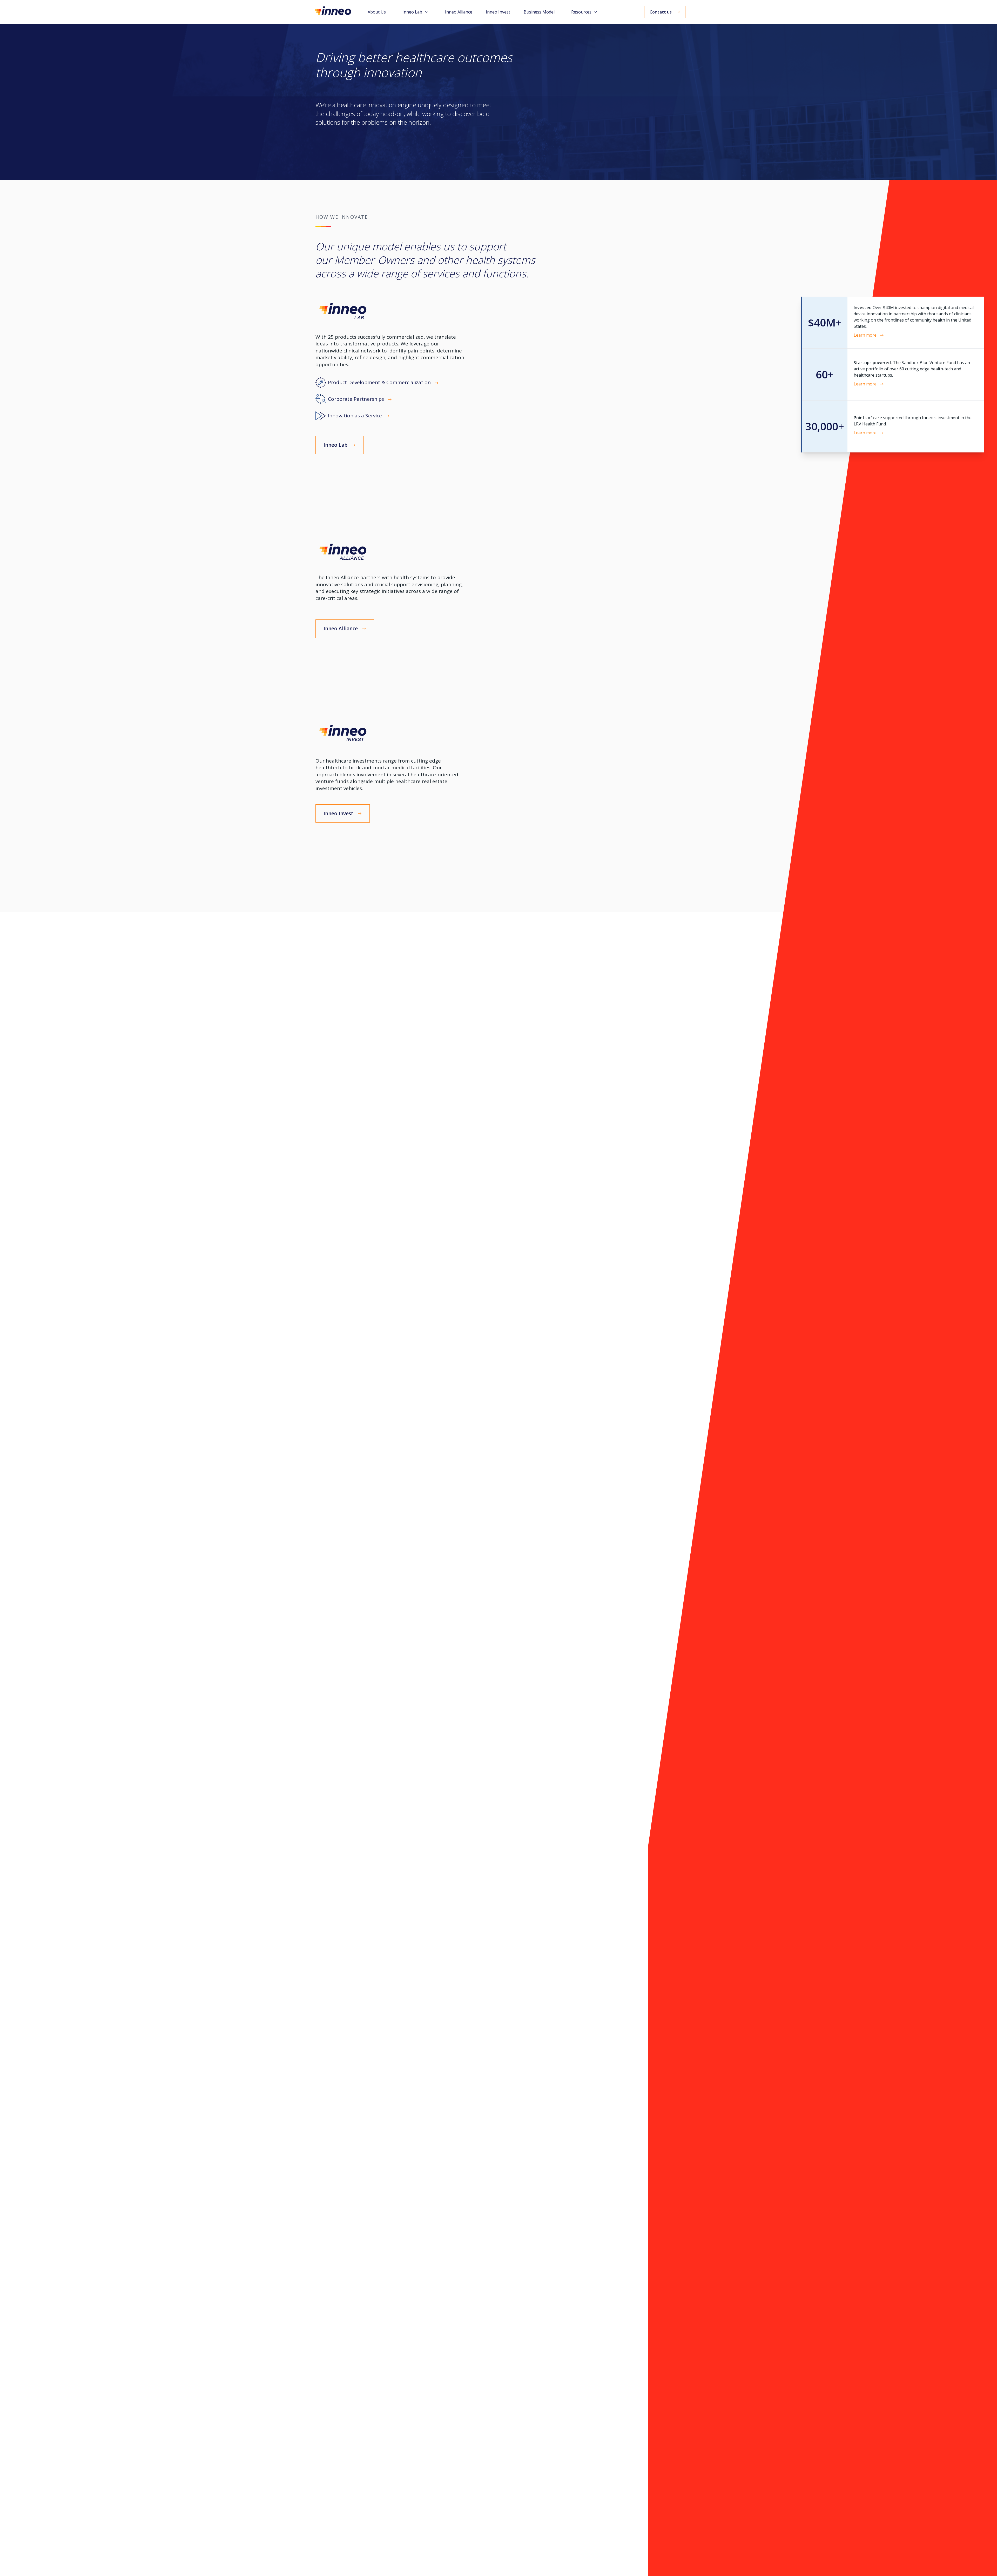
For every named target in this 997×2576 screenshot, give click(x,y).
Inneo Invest (498, 12)
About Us (377, 12)
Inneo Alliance (459, 12)
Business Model (539, 12)
